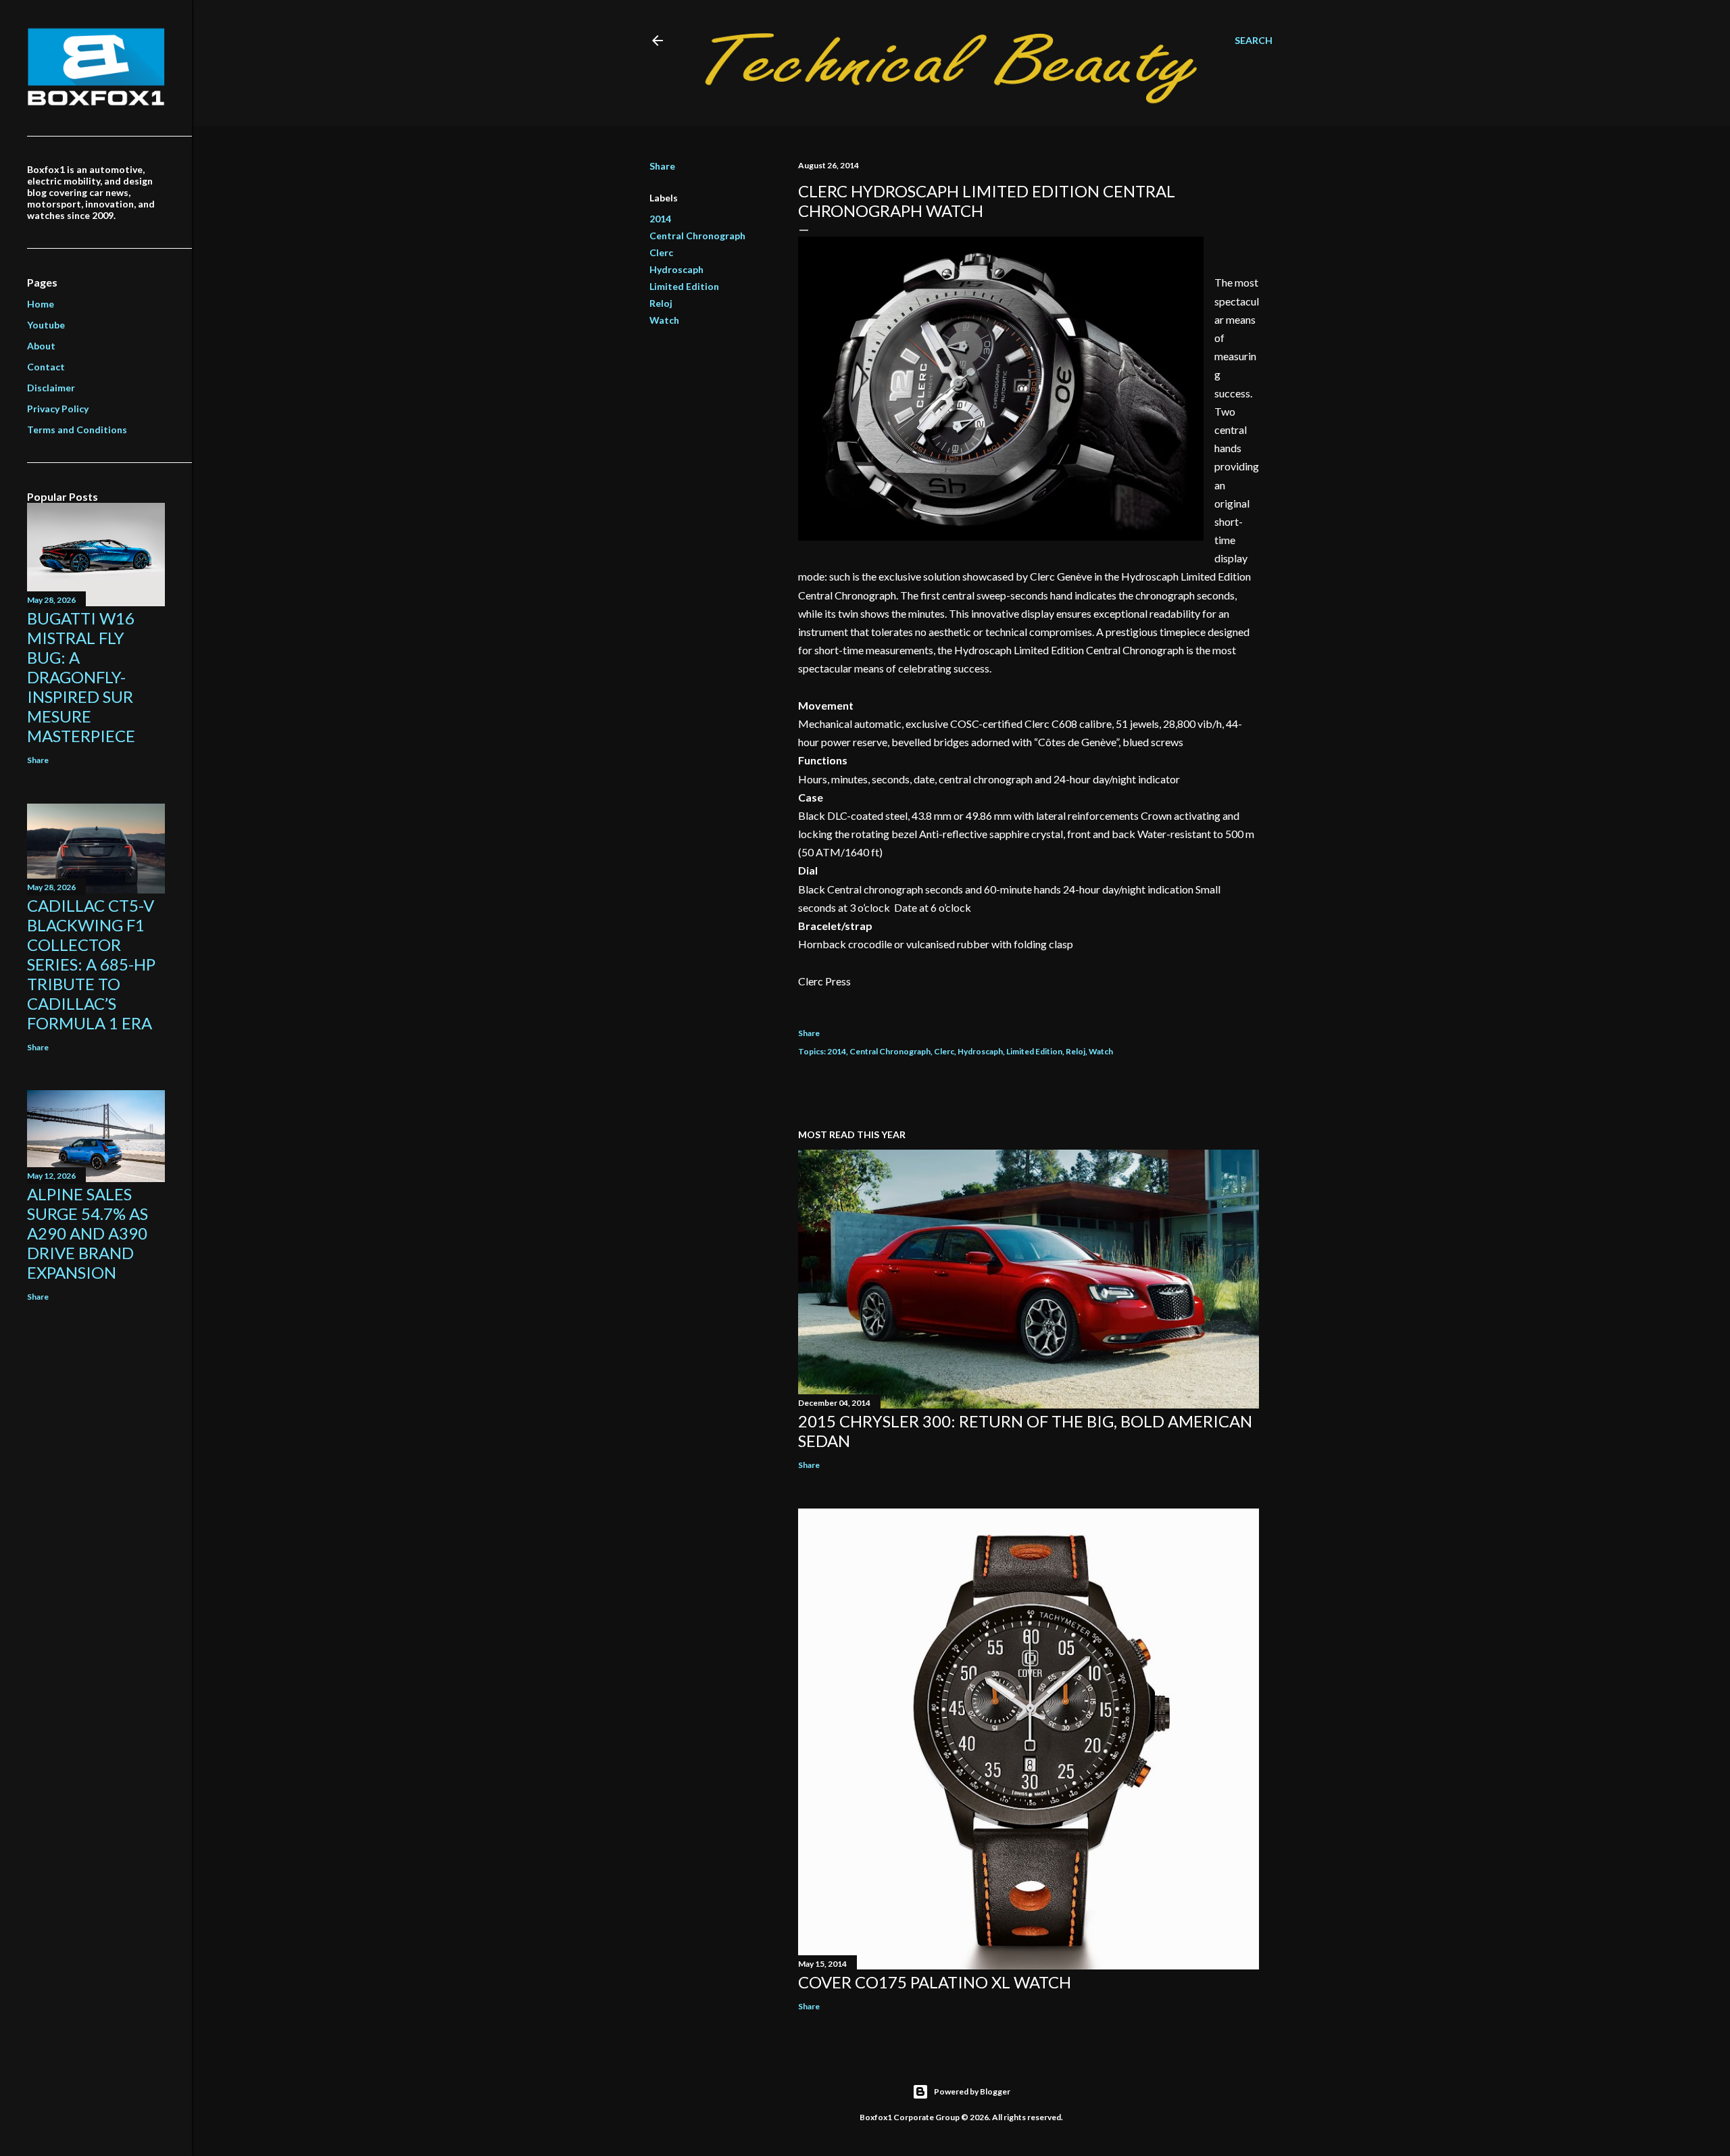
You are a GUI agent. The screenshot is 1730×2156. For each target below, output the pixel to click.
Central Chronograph (697, 236)
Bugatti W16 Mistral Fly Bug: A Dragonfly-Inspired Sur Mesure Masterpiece (81, 677)
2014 (660, 219)
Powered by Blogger (972, 2091)
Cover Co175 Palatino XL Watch (935, 1982)
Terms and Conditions (77, 430)
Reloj (661, 303)
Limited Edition (684, 286)
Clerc (661, 252)
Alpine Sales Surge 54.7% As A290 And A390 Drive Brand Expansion (88, 1233)
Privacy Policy (58, 409)
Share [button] (662, 166)
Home (41, 304)
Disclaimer (51, 388)
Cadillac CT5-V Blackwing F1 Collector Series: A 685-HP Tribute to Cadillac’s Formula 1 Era (91, 964)
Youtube (46, 325)
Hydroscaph (676, 269)
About (41, 346)
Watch (664, 320)
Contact (46, 367)
